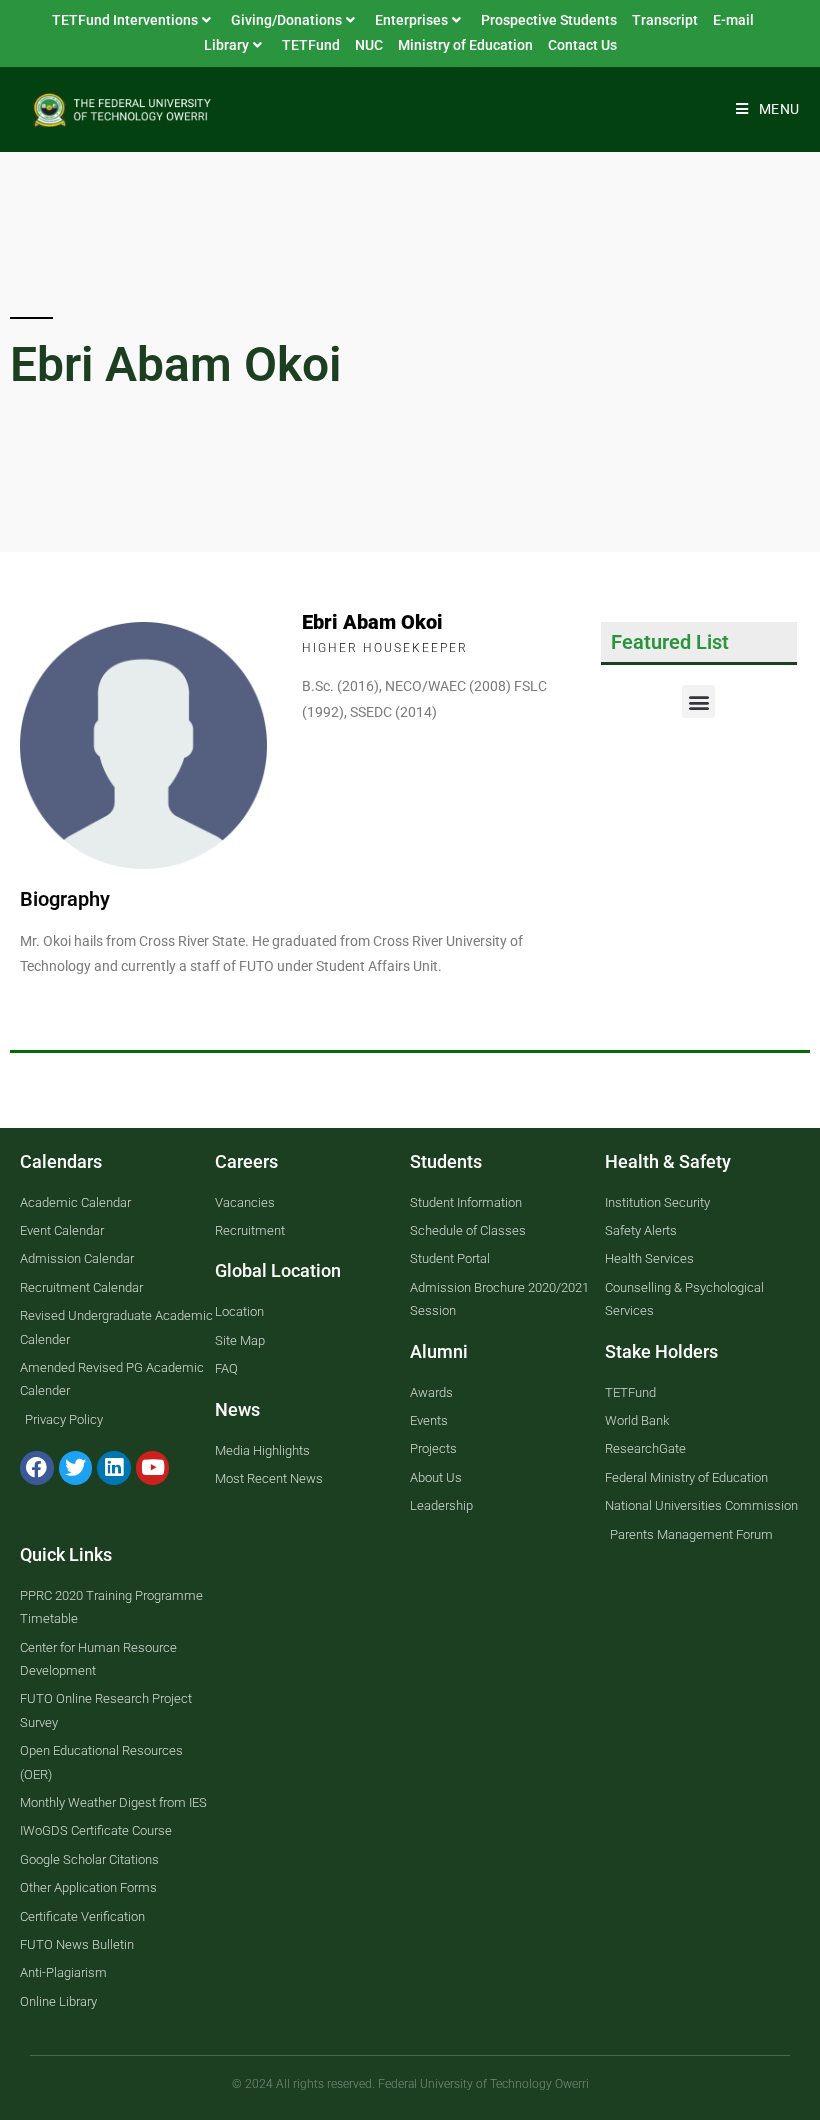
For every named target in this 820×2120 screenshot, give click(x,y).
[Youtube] (153, 1468)
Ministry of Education (465, 45)
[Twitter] (76, 1468)
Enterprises (411, 20)
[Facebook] (37, 1468)
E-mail (733, 20)
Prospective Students (549, 20)
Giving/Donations (286, 20)
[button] (698, 701)
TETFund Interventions (125, 20)
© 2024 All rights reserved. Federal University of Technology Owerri (410, 2084)
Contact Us (582, 45)
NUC (369, 45)
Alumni (439, 1351)
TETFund (311, 45)
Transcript (665, 20)
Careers (246, 1161)
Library (226, 45)
